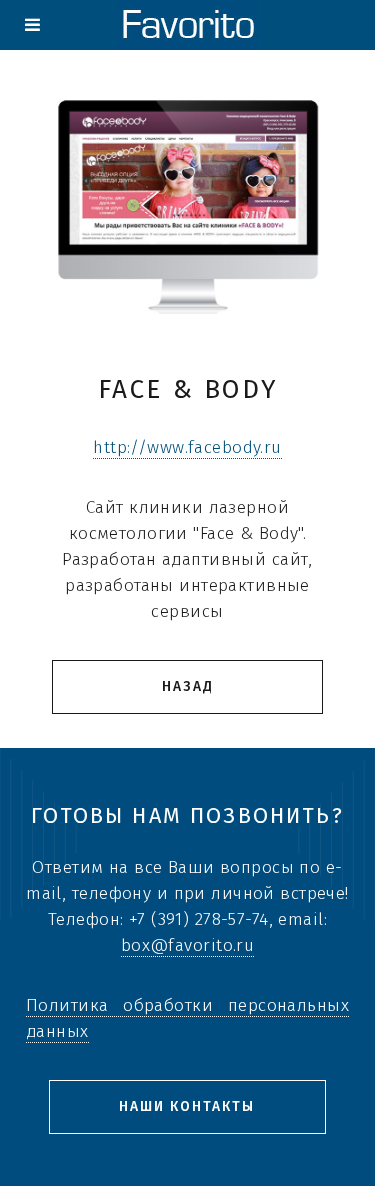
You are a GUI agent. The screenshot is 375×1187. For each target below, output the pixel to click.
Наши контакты (187, 1106)
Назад (188, 686)
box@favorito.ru (188, 945)
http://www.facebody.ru (187, 447)
